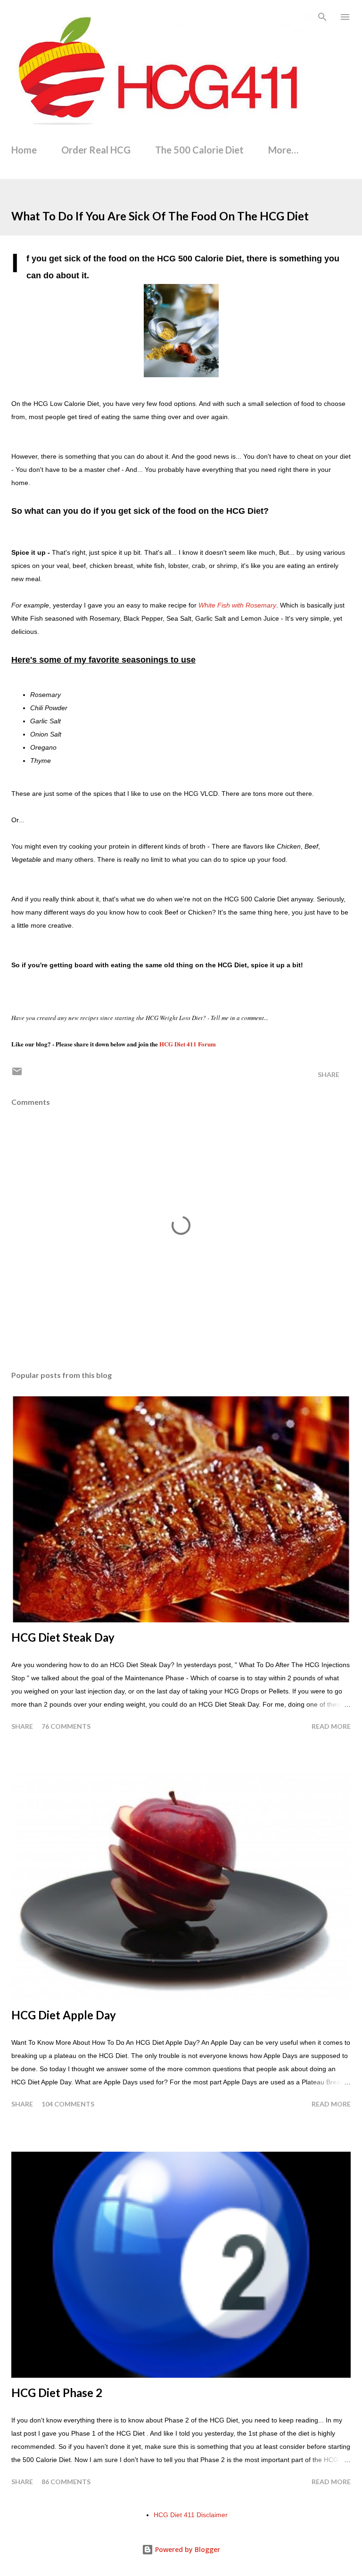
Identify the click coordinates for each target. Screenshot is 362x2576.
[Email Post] (17, 1074)
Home (24, 150)
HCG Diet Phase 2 (57, 2393)
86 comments (66, 2482)
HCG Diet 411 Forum (188, 1044)
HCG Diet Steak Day (63, 1637)
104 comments (68, 2104)
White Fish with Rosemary (237, 605)
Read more (331, 1726)
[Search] (322, 17)
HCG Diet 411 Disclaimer (191, 2515)
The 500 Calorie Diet (199, 150)
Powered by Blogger (187, 2549)
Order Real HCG (96, 150)
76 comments (66, 1726)
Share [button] (329, 1074)
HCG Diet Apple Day (64, 2015)
